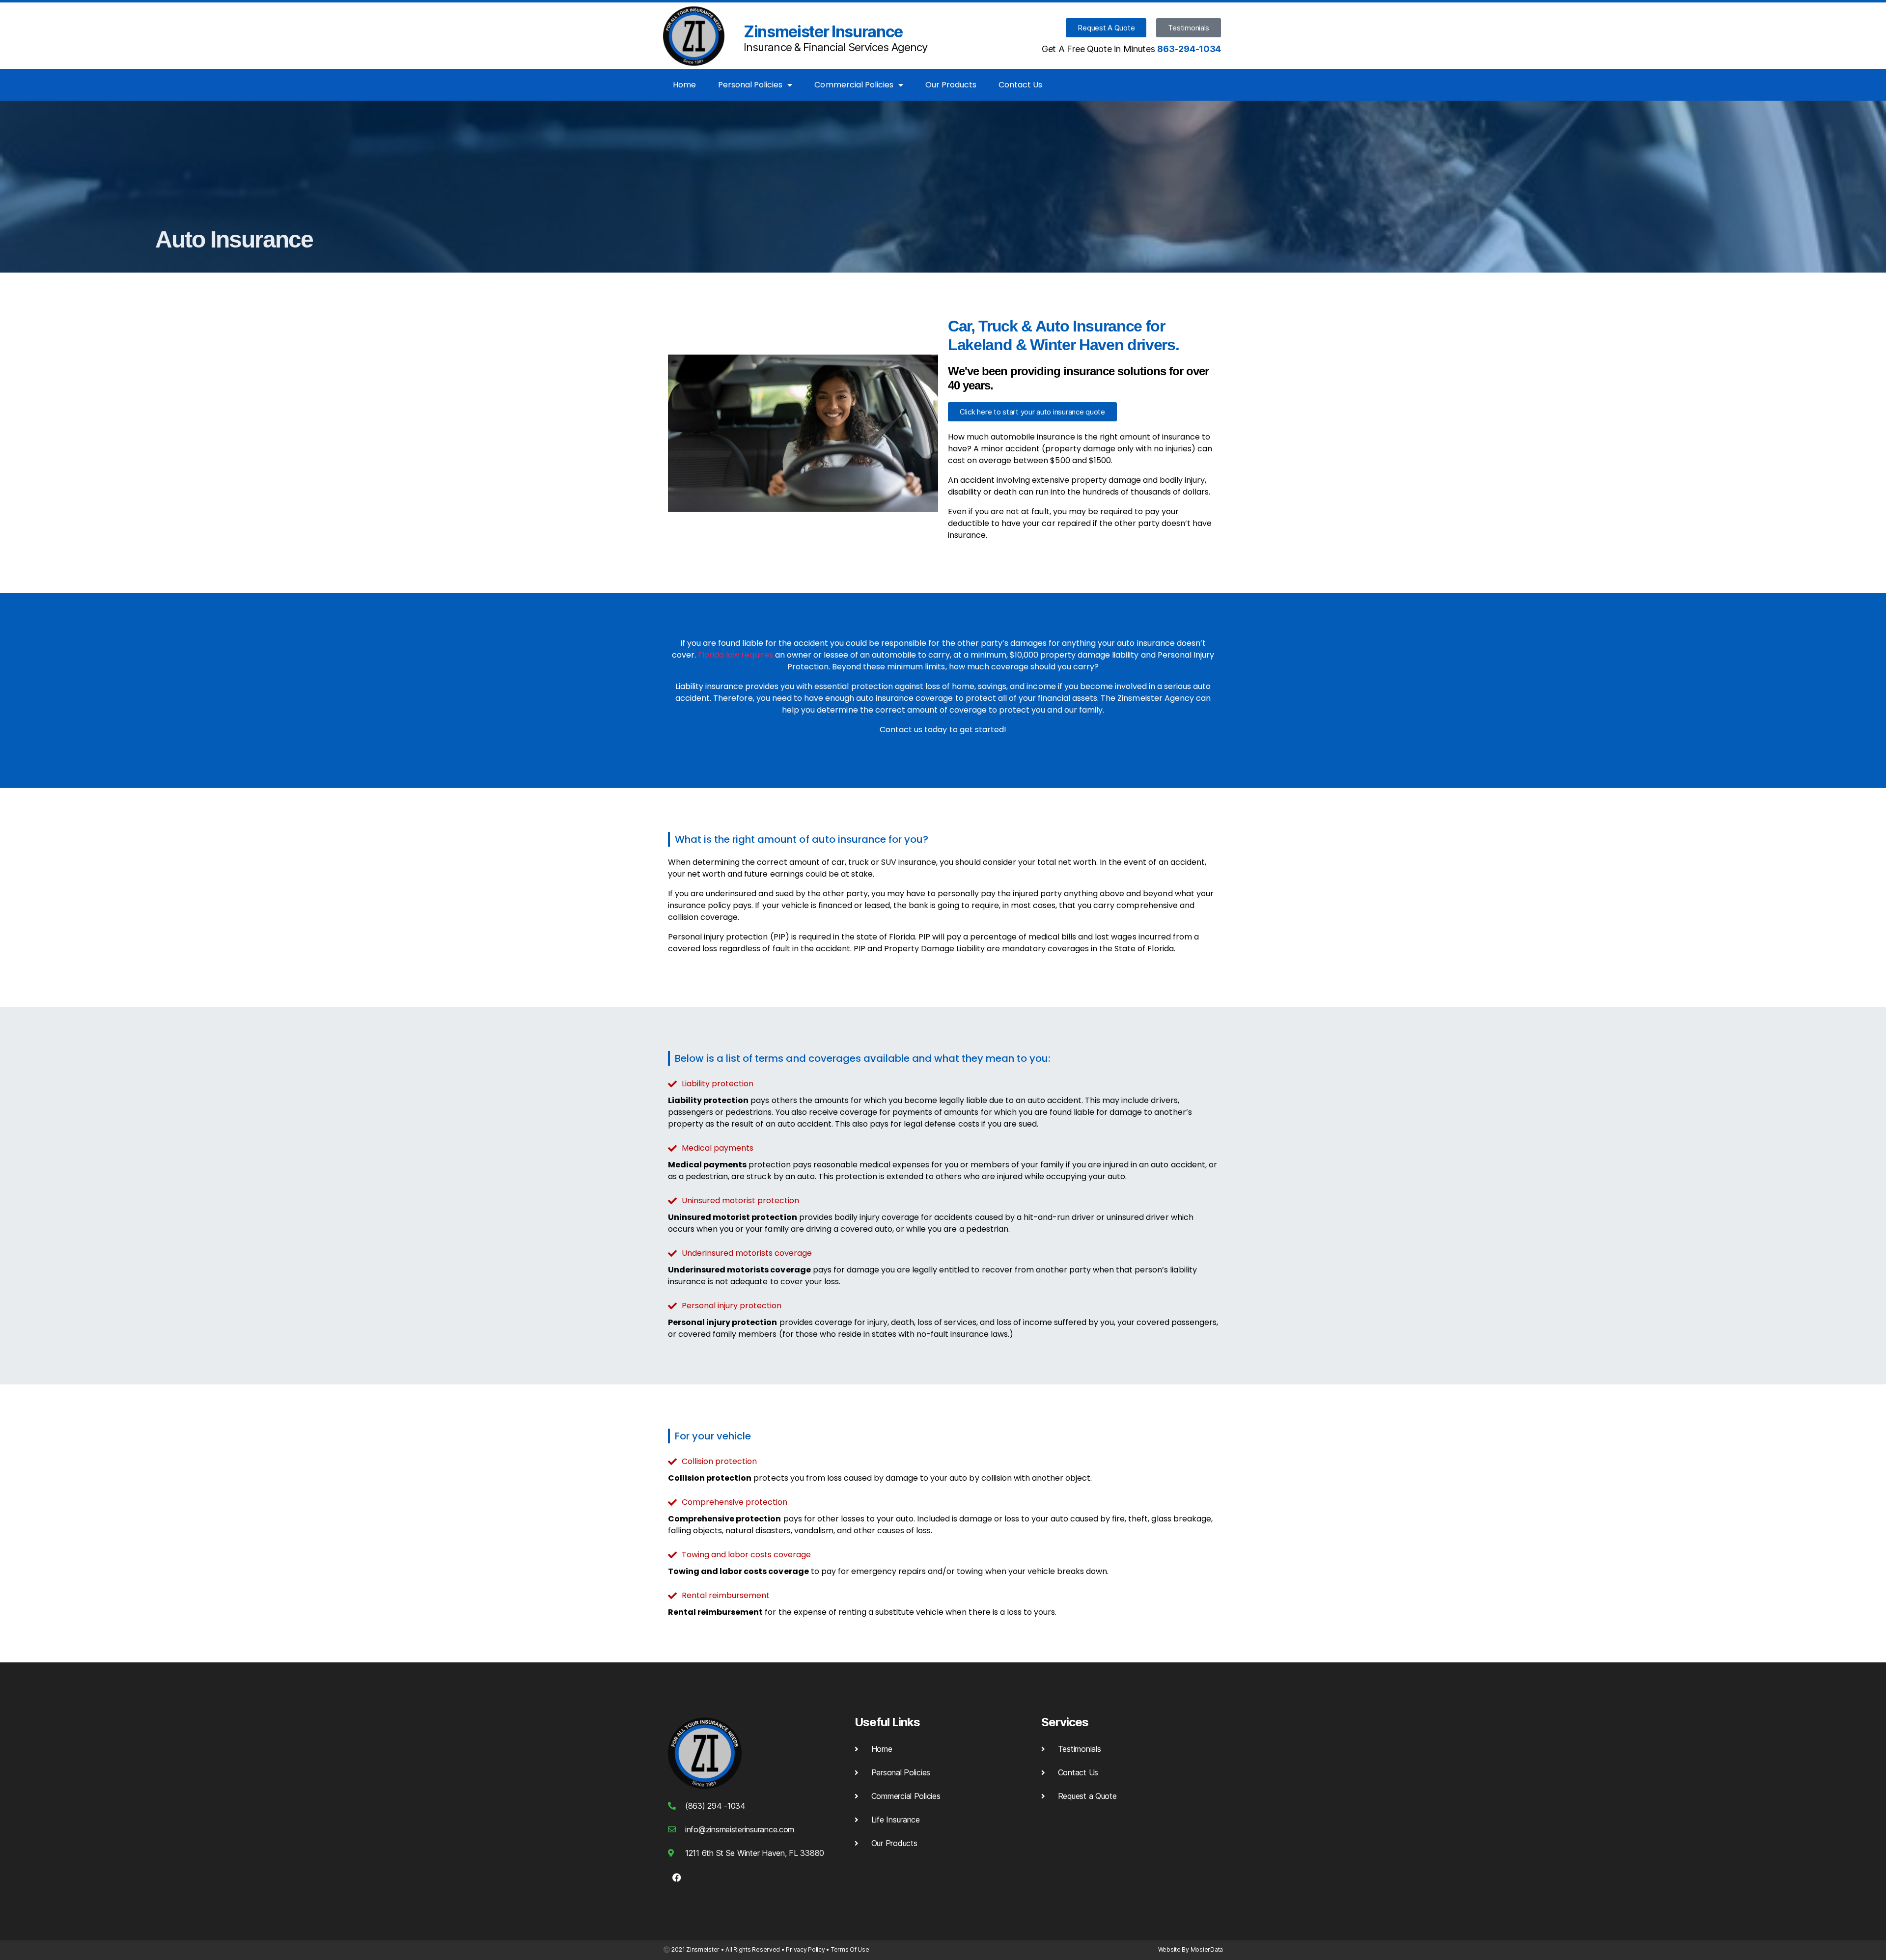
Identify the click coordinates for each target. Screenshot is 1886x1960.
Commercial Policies (854, 85)
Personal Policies (750, 85)
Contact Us (1020, 85)
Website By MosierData (1191, 1949)
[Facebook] (677, 1877)
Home (684, 85)
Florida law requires (735, 655)
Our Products (951, 85)
